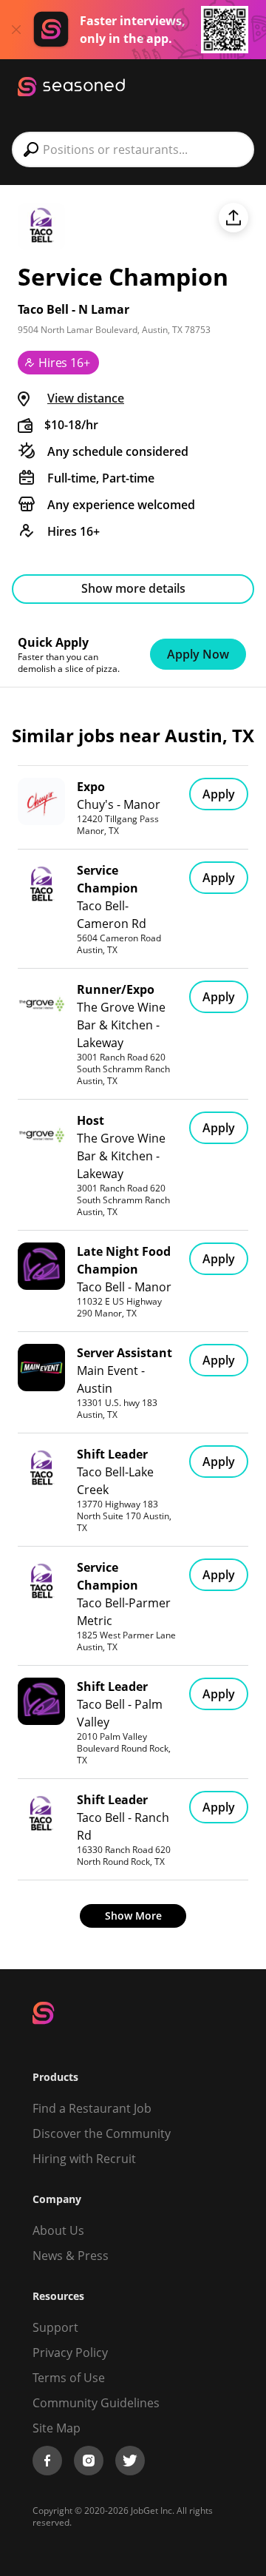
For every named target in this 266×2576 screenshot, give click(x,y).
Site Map (57, 2428)
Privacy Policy (70, 2353)
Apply (219, 794)
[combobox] (133, 149)
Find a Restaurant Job (92, 2108)
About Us (58, 2230)
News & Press (71, 2256)
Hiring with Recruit (84, 2159)
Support (55, 2327)
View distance (86, 398)
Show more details (133, 588)
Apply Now (198, 654)
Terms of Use (69, 2378)
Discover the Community (102, 2133)
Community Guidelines (96, 2403)
